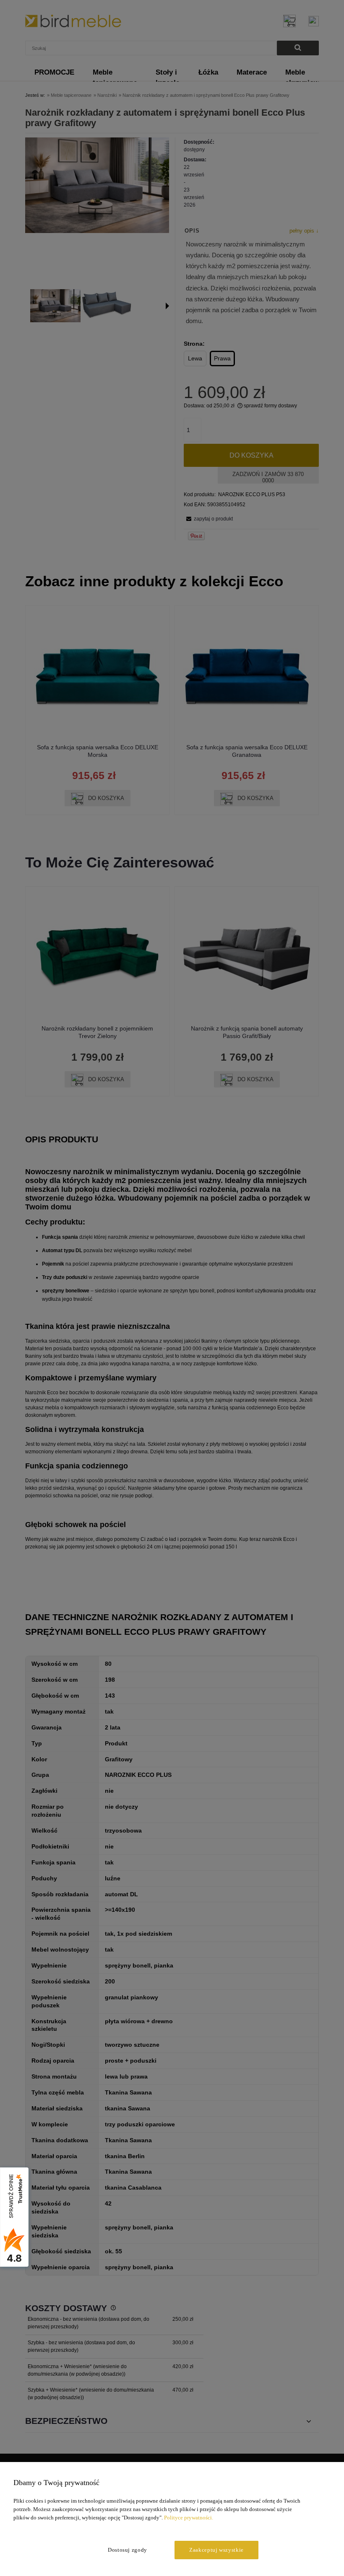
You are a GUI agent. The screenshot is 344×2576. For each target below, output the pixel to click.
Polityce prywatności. (189, 2518)
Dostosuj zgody (128, 2550)
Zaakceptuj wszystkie (216, 2550)
